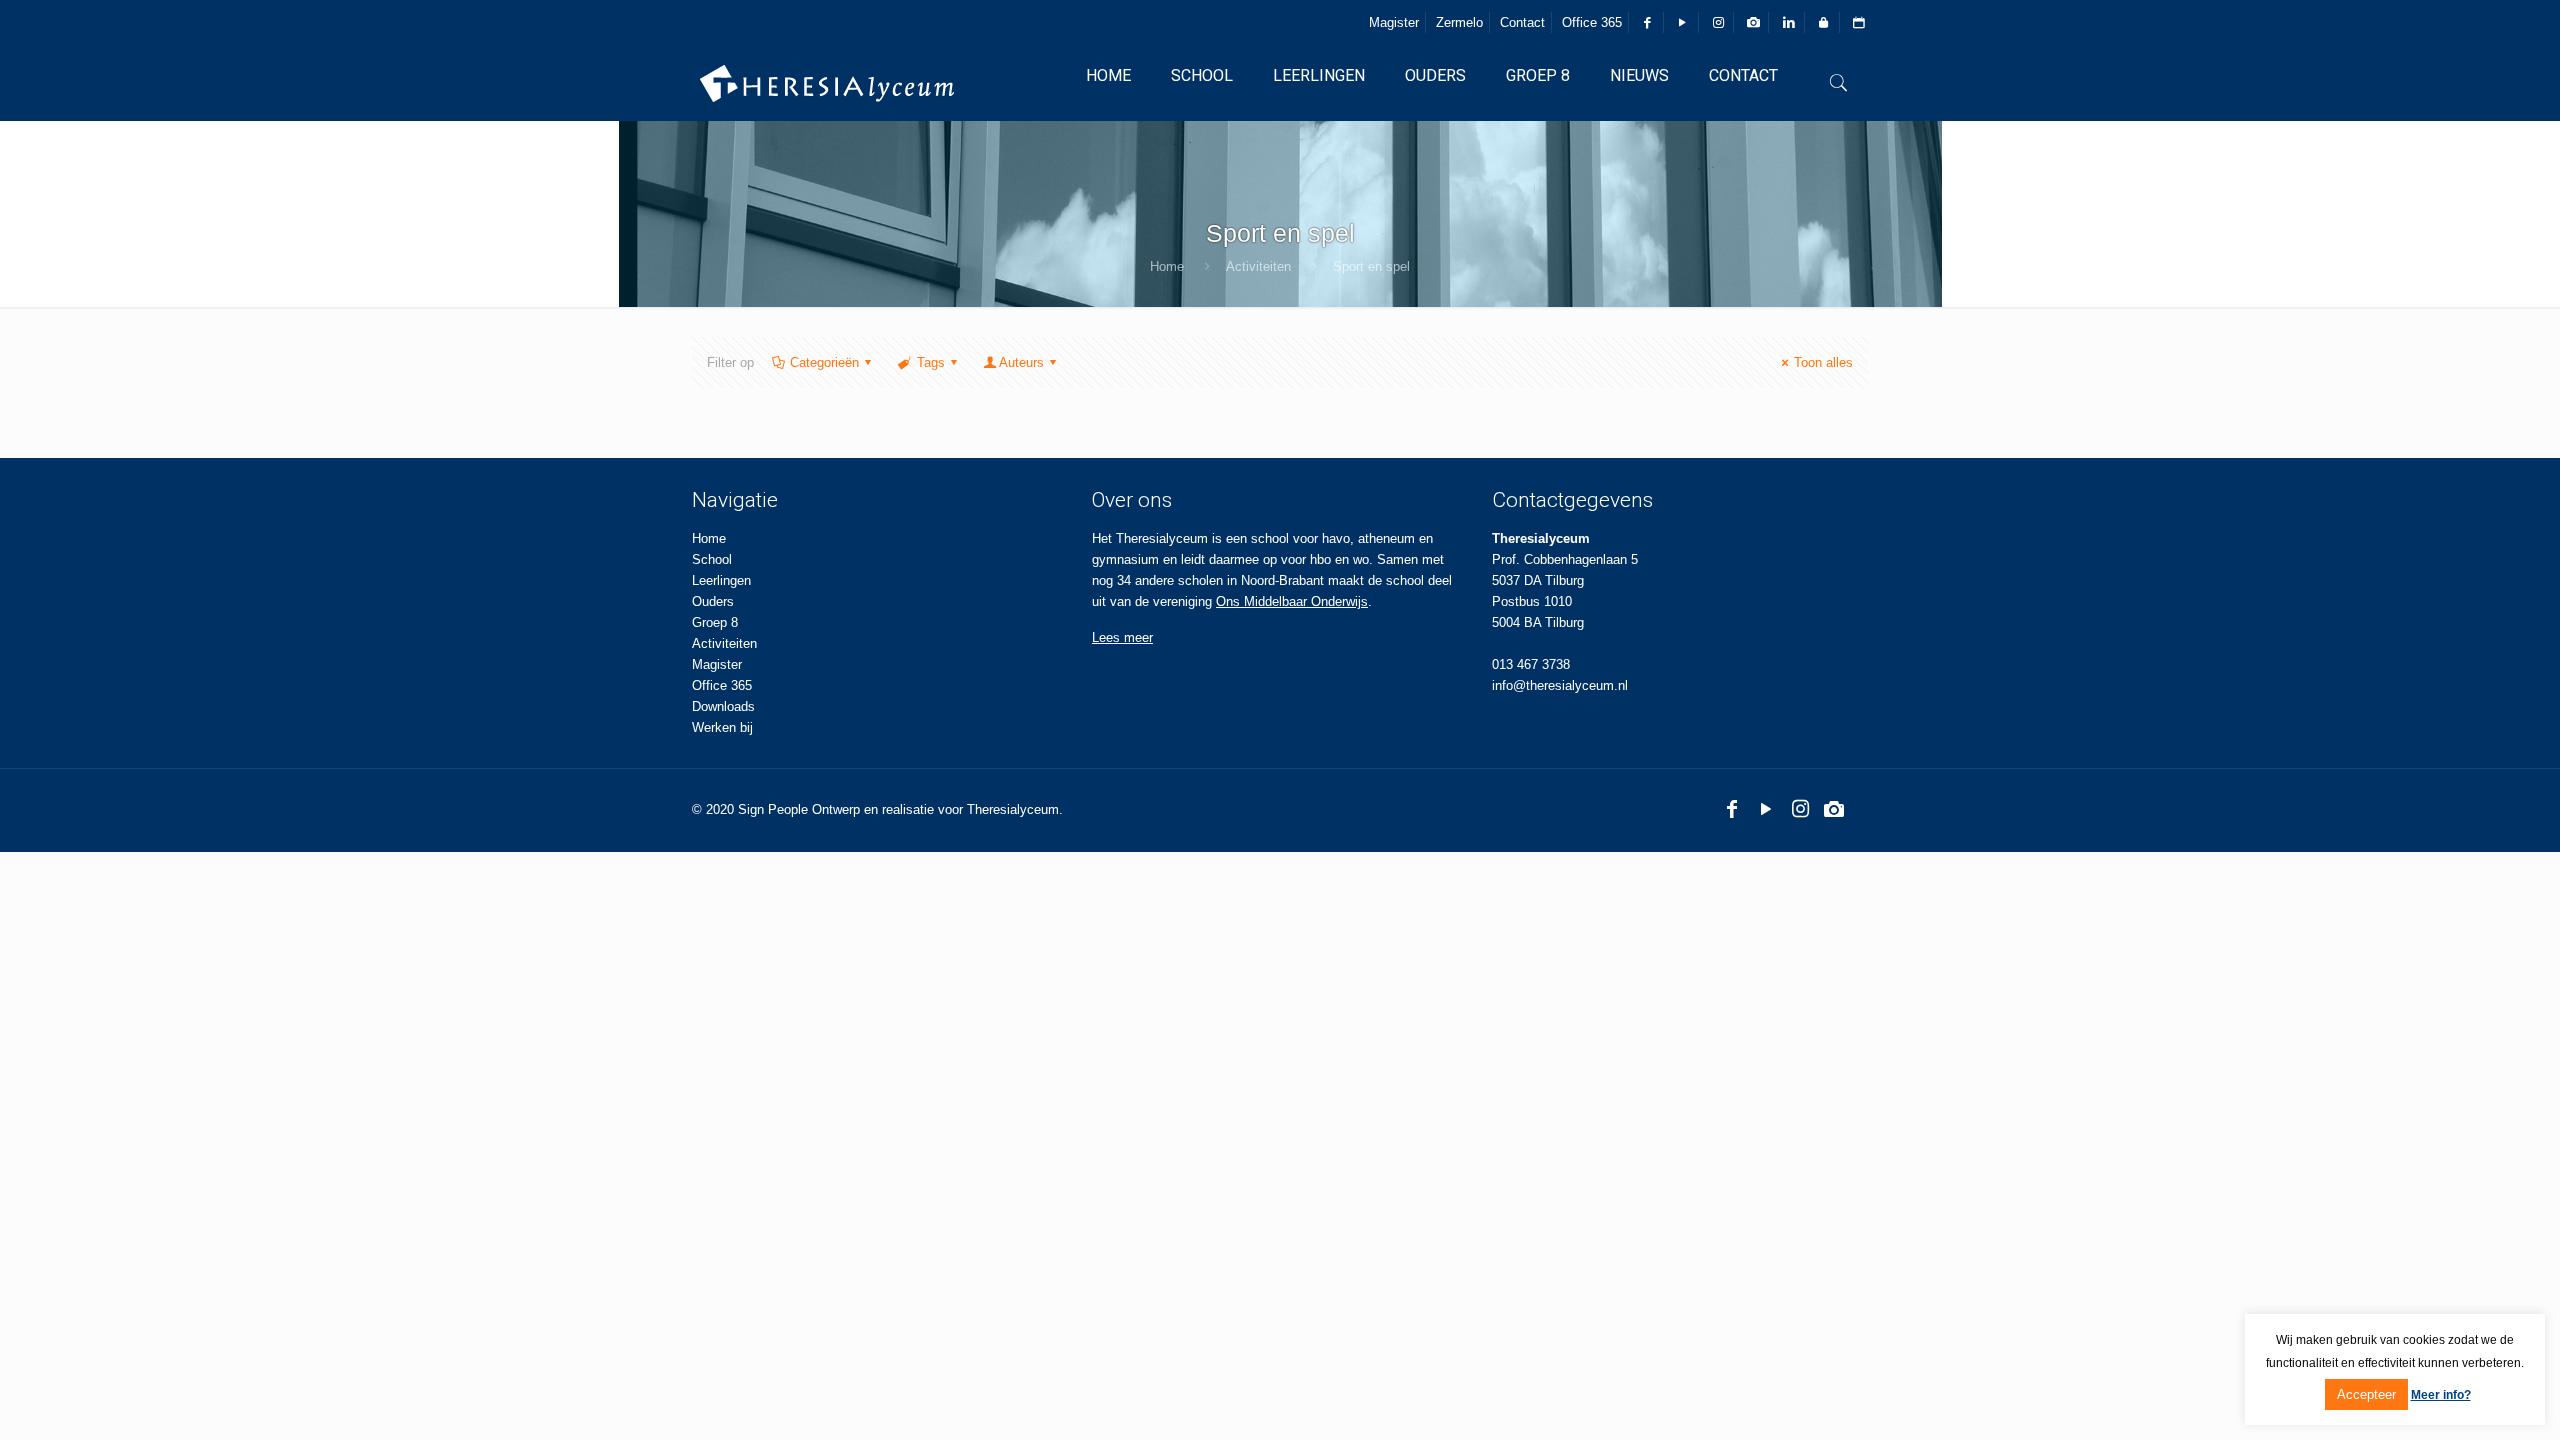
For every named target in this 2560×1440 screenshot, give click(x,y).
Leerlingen (721, 580)
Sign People (773, 809)
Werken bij (722, 727)
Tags (931, 362)
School (712, 559)
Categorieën (824, 362)
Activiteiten (1258, 266)
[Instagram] (1800, 809)
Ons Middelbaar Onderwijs (1292, 601)
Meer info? (2441, 1395)
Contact (1522, 22)
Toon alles (1823, 362)
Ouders (713, 601)
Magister (1394, 22)
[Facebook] (1732, 809)
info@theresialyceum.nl (1560, 685)
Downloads (723, 706)
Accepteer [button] (2366, 1394)
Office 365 (1592, 22)
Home (1167, 266)
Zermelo (1459, 22)
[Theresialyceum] (827, 83)
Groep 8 (715, 622)
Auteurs (1021, 362)
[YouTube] (1766, 809)
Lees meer (1122, 637)
